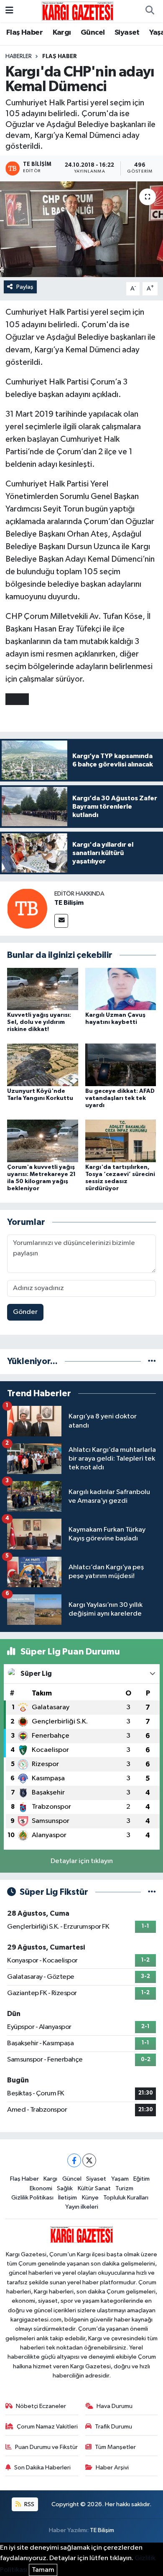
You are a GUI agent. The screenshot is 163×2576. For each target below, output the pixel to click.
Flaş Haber (24, 33)
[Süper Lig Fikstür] (152, 1892)
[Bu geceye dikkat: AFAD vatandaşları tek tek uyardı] (121, 1065)
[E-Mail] (61, 921)
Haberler (19, 56)
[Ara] (150, 11)
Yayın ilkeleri (82, 2207)
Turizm (124, 2188)
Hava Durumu (115, 2406)
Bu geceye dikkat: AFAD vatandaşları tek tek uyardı (120, 1098)
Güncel (93, 33)
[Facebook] (74, 2160)
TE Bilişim (69, 903)
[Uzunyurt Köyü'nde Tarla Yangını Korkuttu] (43, 1065)
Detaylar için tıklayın (82, 1861)
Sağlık (65, 2188)
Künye (90, 2198)
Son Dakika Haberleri (42, 2468)
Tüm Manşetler (115, 2447)
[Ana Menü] (9, 11)
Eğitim (141, 2179)
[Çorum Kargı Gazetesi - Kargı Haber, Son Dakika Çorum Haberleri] (78, 11)
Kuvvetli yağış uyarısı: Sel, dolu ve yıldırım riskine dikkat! (39, 1022)
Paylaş (25, 287)
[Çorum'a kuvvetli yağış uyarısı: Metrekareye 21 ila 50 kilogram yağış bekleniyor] (43, 1141)
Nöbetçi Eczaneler (41, 2406)
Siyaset (127, 33)
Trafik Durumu (113, 2427)
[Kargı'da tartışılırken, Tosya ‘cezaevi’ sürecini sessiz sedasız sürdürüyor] (121, 1141)
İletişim (67, 2198)
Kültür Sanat (94, 2188)
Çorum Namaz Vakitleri (47, 2427)
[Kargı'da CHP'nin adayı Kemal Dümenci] (81, 229)
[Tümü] (152, 1361)
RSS (29, 2504)
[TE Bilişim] (27, 908)
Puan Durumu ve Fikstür (46, 2447)
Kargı (62, 33)
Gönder (25, 1312)
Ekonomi (41, 2188)
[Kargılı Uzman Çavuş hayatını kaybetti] (121, 989)
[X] (89, 2160)
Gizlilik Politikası (32, 2198)
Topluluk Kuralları (126, 2198)
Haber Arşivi (112, 2468)
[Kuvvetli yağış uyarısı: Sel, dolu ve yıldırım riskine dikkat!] (43, 989)
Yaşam (120, 2179)
